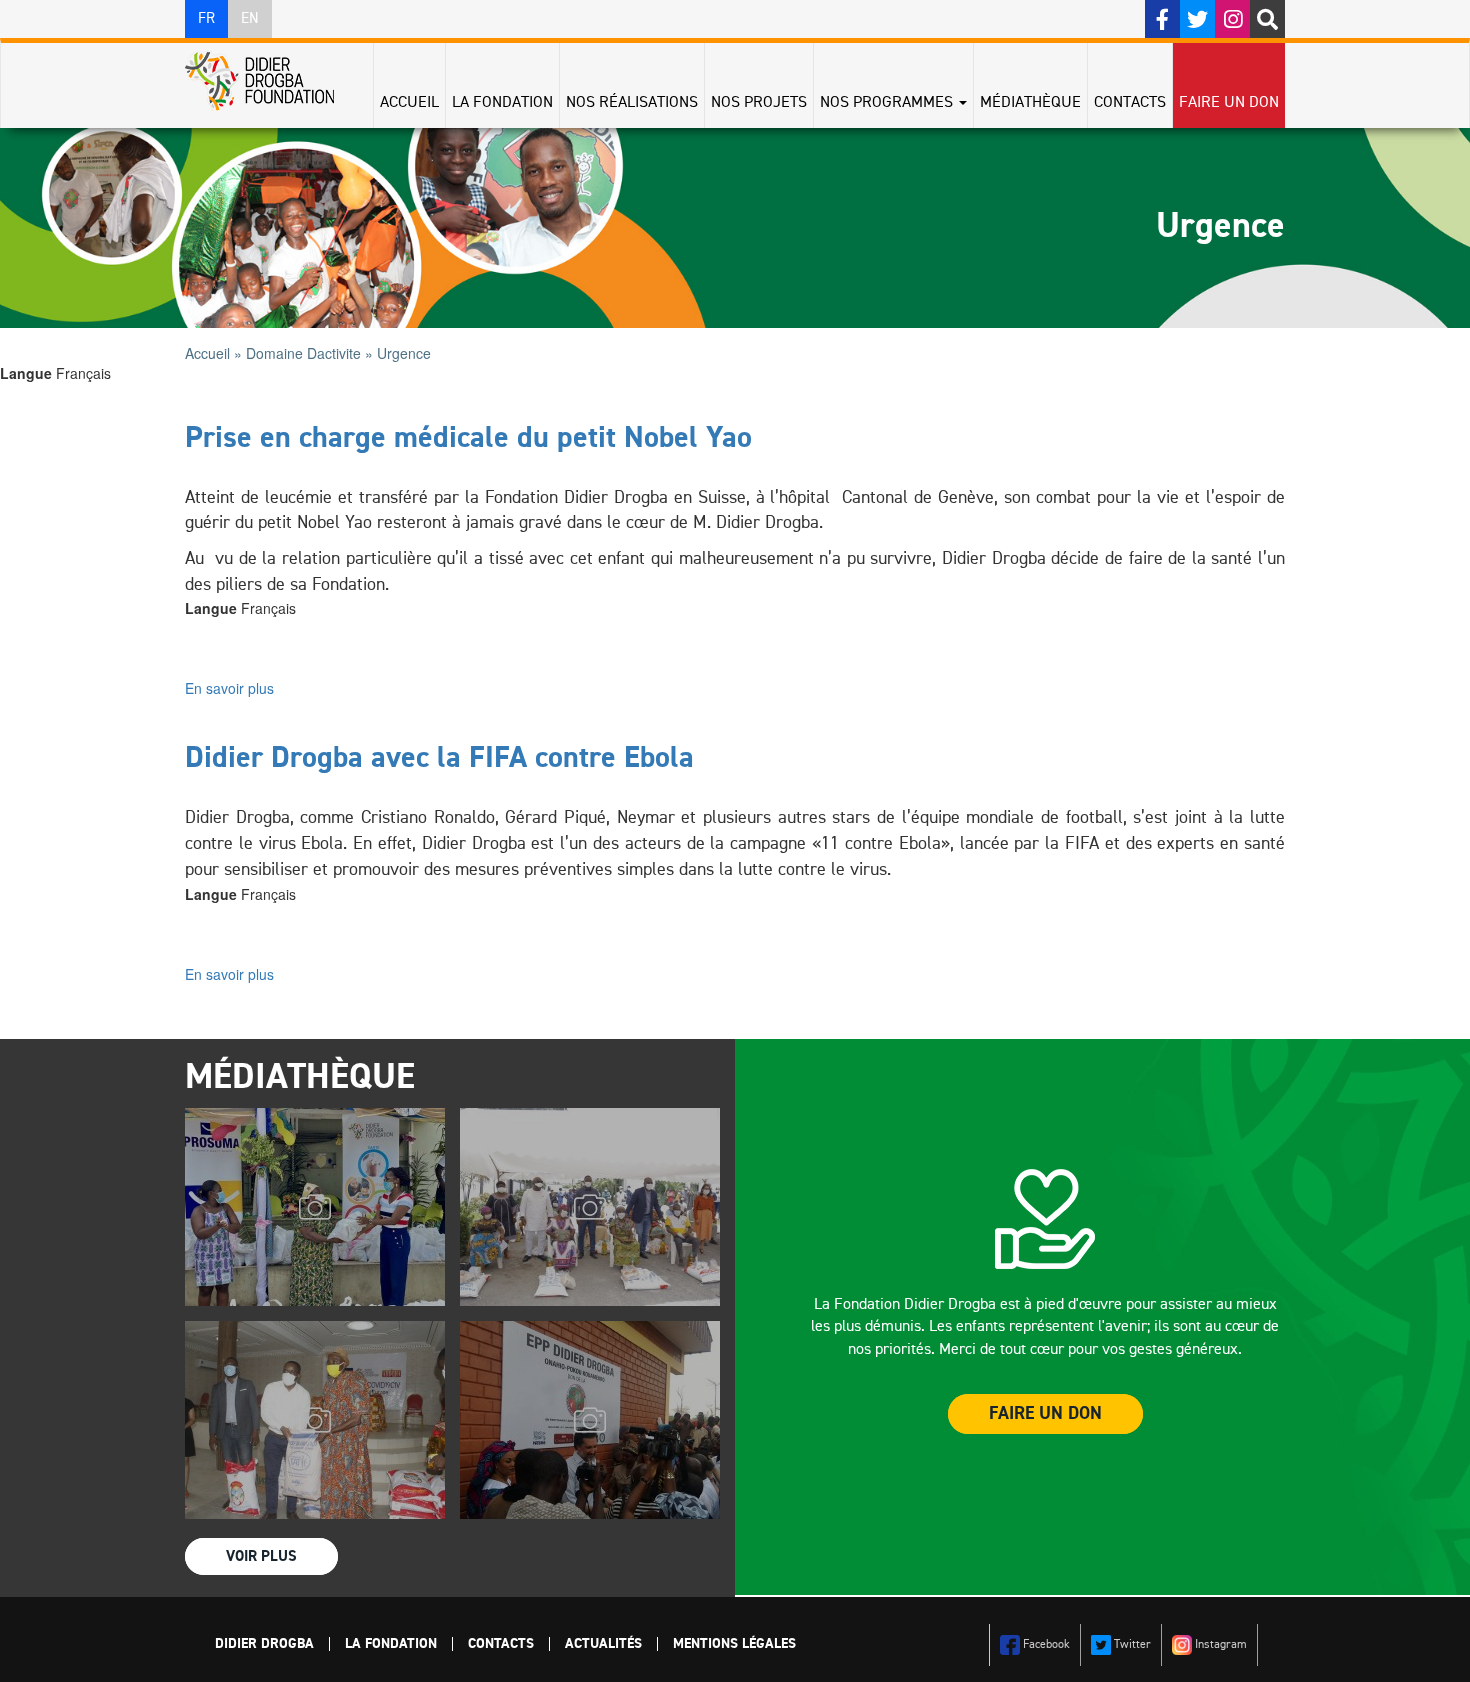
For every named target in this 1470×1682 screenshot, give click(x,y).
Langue (26, 373)
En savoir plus (229, 688)
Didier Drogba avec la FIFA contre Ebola (439, 759)
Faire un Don (1045, 1414)
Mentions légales (734, 1644)
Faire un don (1229, 103)
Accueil (409, 103)
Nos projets (759, 103)
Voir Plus (261, 1556)
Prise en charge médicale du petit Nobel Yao (468, 439)
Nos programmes (888, 103)
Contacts (1130, 103)
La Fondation (502, 103)
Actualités (603, 1644)
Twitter (1131, 1645)
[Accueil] (267, 81)
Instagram (1219, 1645)
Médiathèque (1030, 103)
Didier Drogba (264, 1644)
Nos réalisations (632, 103)
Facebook (1045, 1645)
